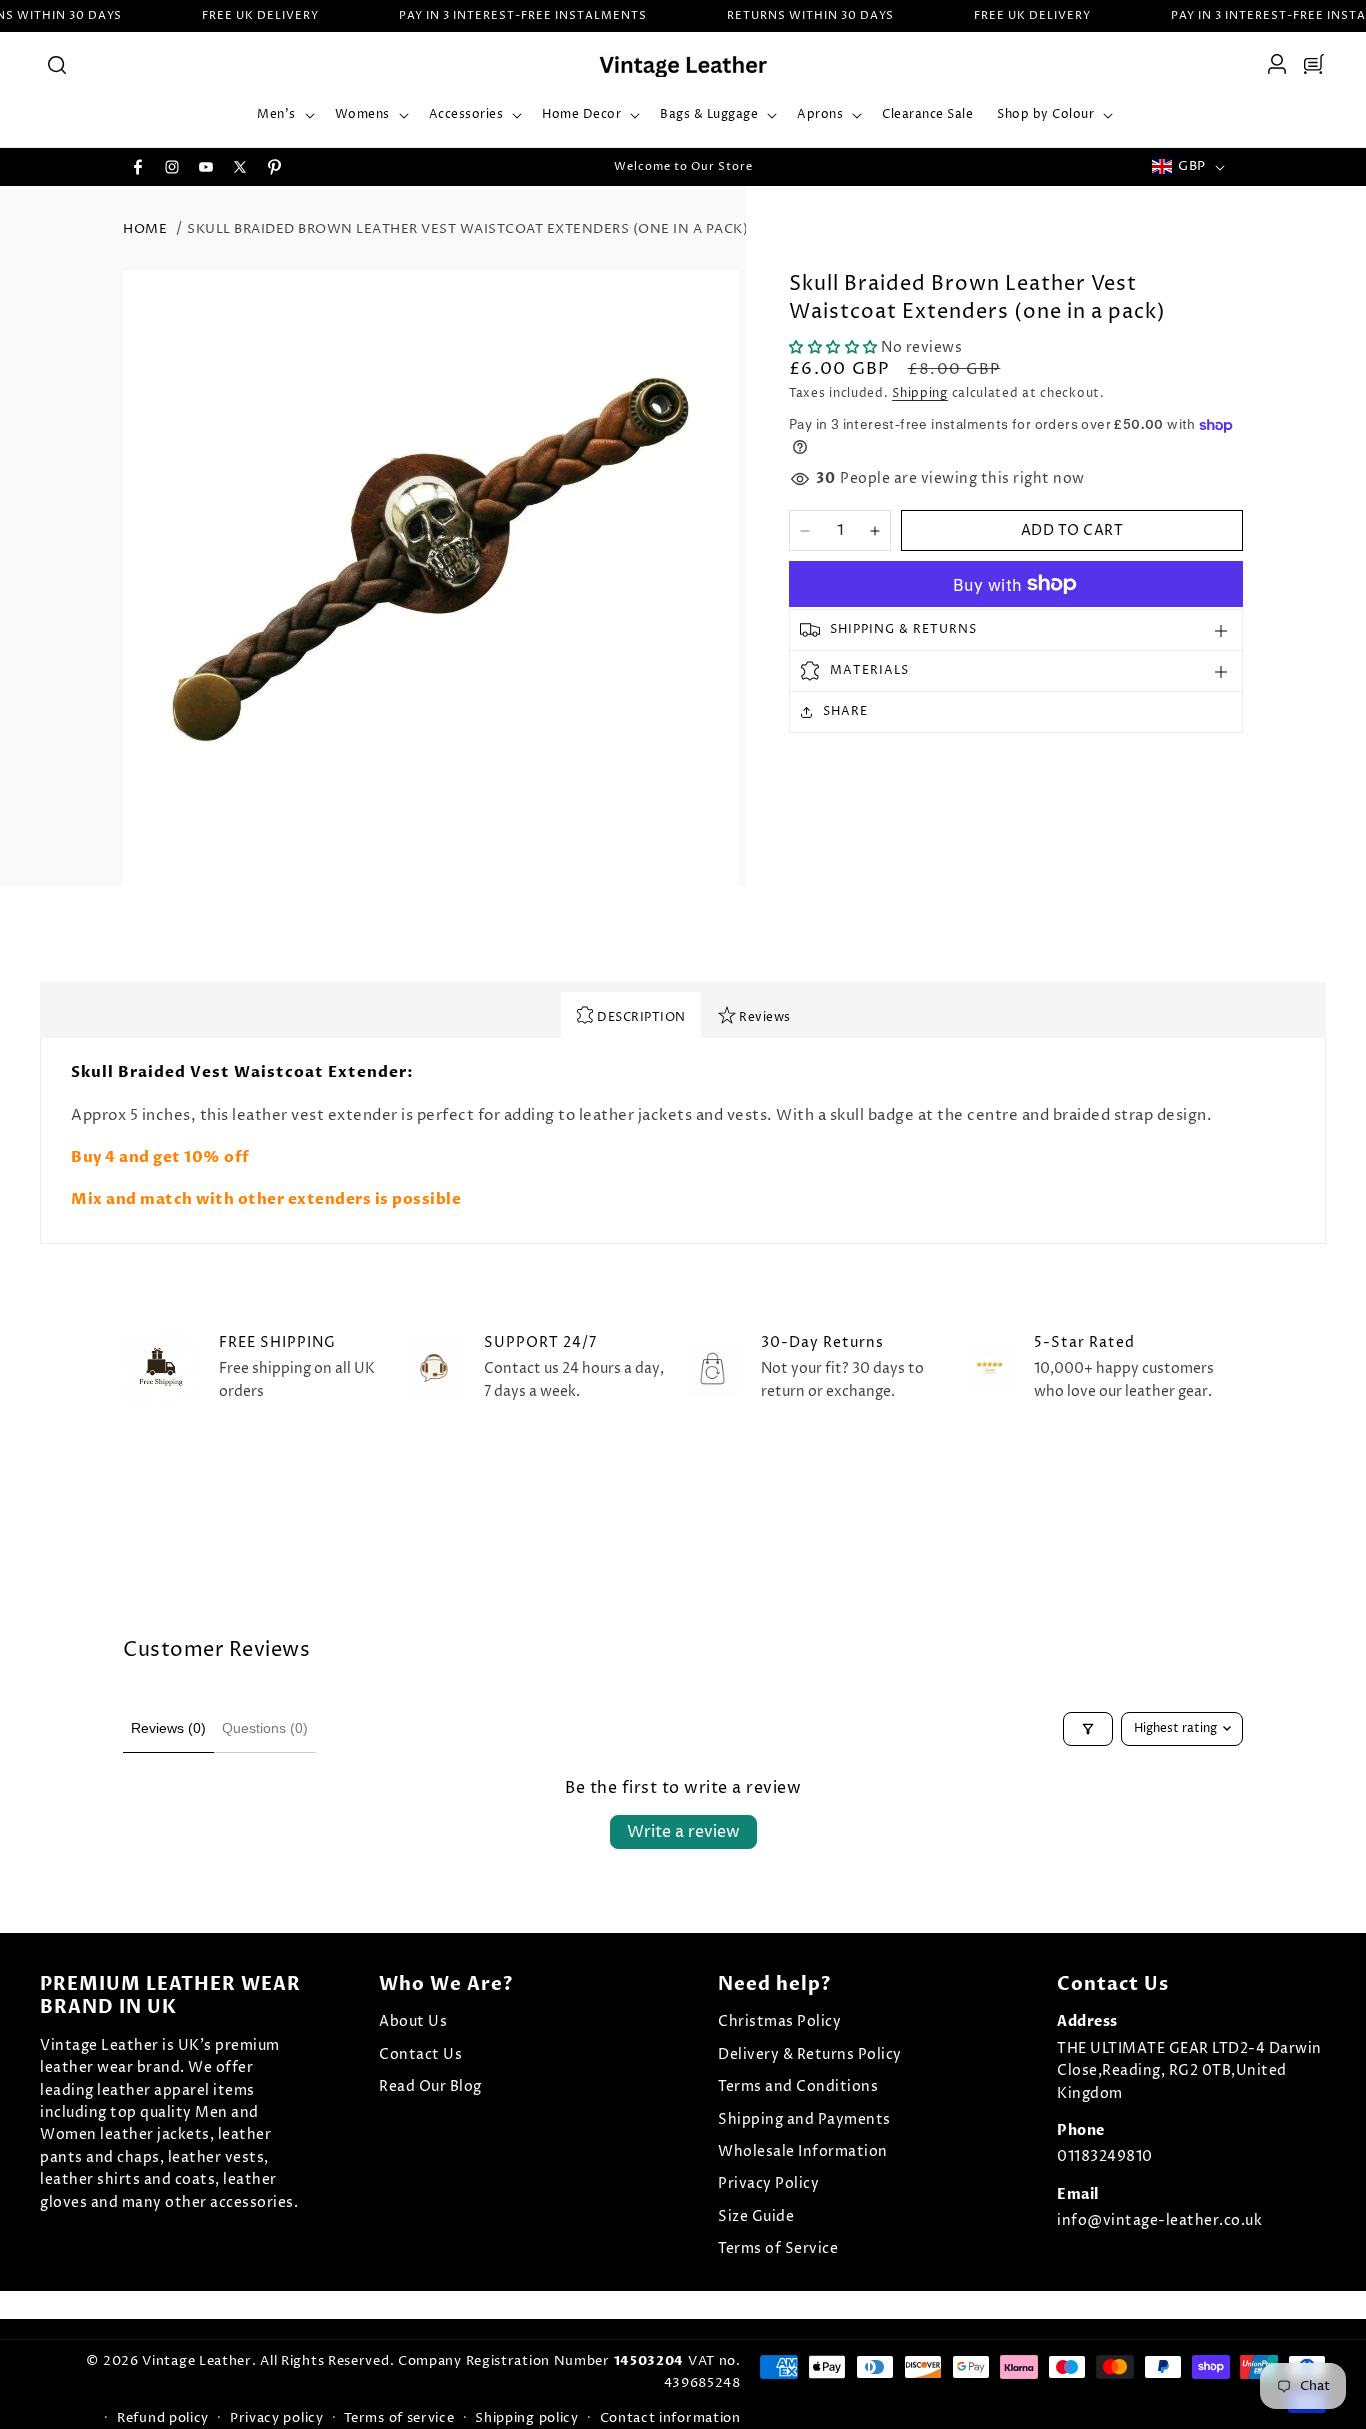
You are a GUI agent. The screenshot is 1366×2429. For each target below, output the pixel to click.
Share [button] (845, 711)
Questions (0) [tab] (265, 1728)
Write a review (683, 1832)
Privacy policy (277, 2418)
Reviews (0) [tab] (168, 1728)
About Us (413, 2021)
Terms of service (399, 2418)
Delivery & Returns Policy (810, 2054)
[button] (56, 64)
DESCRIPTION (640, 1017)
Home (145, 229)
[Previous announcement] (470, 167)
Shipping (920, 393)
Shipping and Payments (804, 2119)
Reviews (763, 1017)
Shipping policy (527, 2418)
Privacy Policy (768, 2183)
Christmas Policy (779, 2021)
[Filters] (1088, 1729)
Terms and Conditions (798, 2086)
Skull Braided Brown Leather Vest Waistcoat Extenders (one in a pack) (467, 229)
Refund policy (163, 2418)
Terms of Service (778, 2248)
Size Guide (756, 2216)
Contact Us (420, 2054)
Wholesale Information (803, 2151)
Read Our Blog (430, 2086)
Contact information (670, 2418)
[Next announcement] (896, 167)
